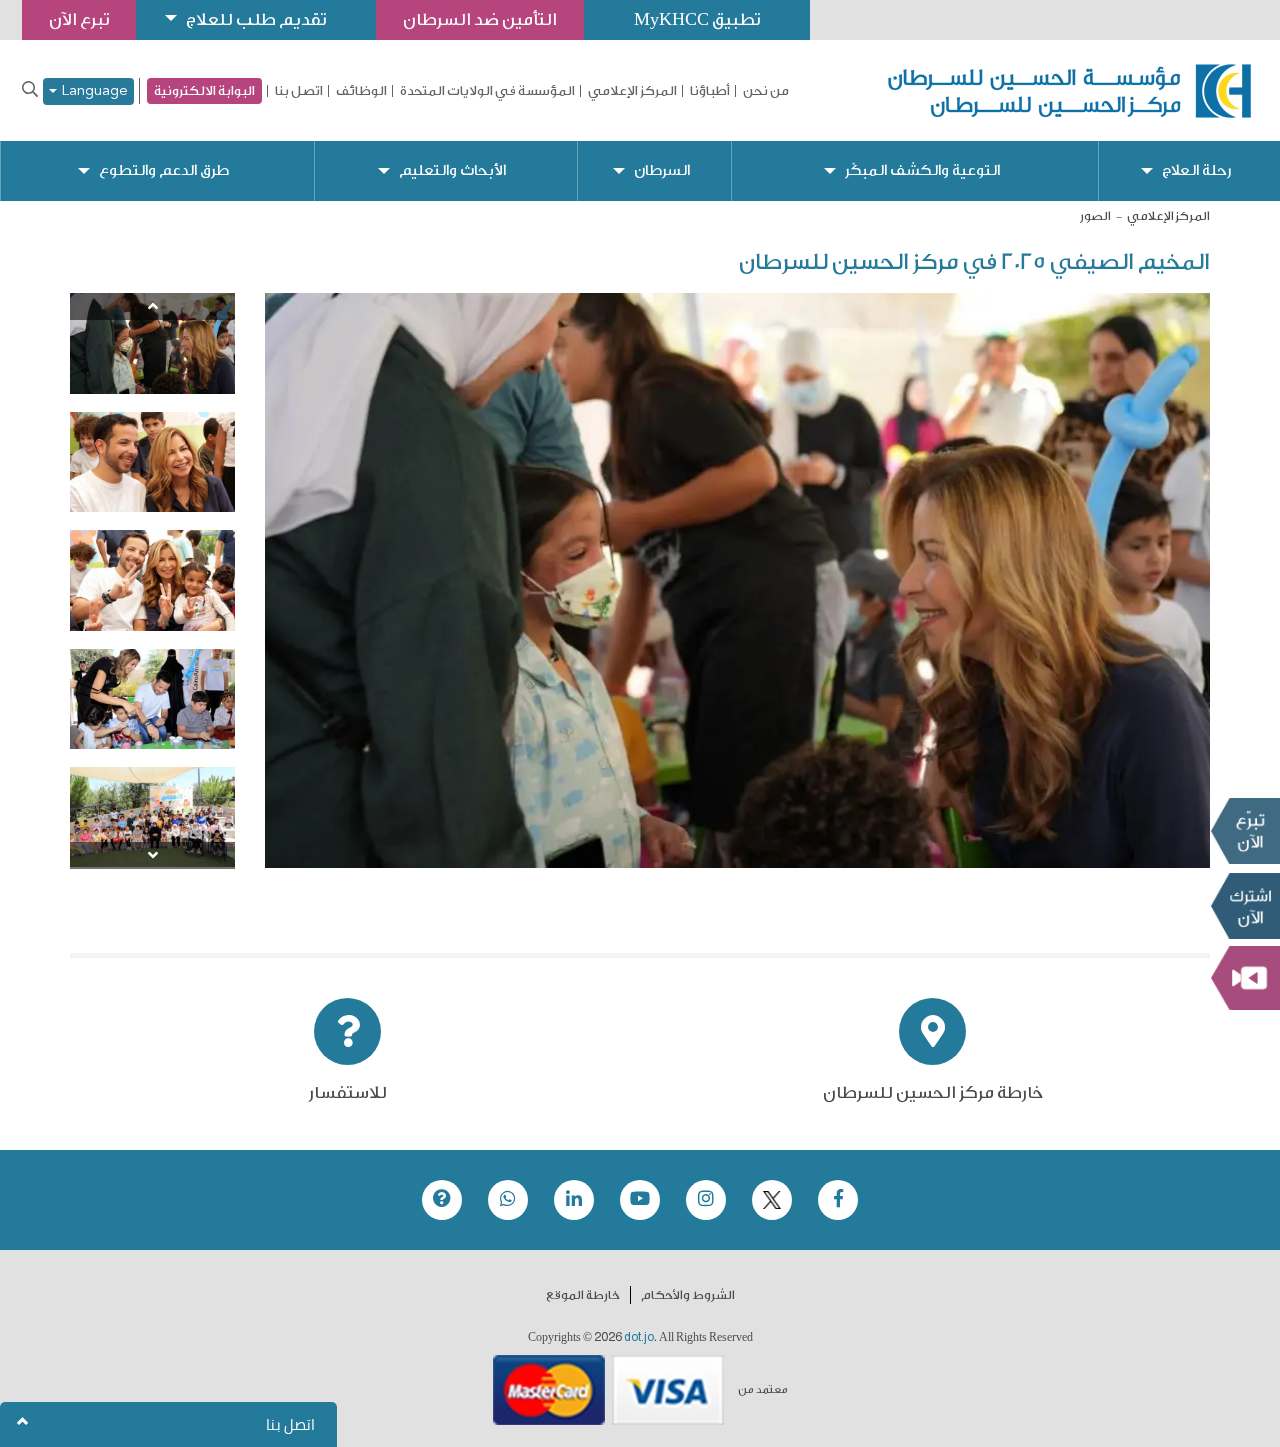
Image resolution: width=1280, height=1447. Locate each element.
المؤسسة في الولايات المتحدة (487, 91)
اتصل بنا (299, 91)
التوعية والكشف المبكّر (922, 170)
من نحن (766, 91)
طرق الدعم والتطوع (164, 170)
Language (92, 91)
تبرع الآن (1245, 831)
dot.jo (639, 1337)
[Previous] (152, 306)
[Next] (152, 855)
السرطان (662, 170)
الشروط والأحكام (688, 1295)
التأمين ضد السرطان (480, 19)
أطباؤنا (710, 91)
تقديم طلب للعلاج (256, 19)
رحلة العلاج (1196, 170)
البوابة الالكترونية (204, 90)
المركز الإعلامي (632, 91)
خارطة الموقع (583, 1295)
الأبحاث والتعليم (452, 170)
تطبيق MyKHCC (697, 19)
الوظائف (361, 91)
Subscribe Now (1245, 906)
